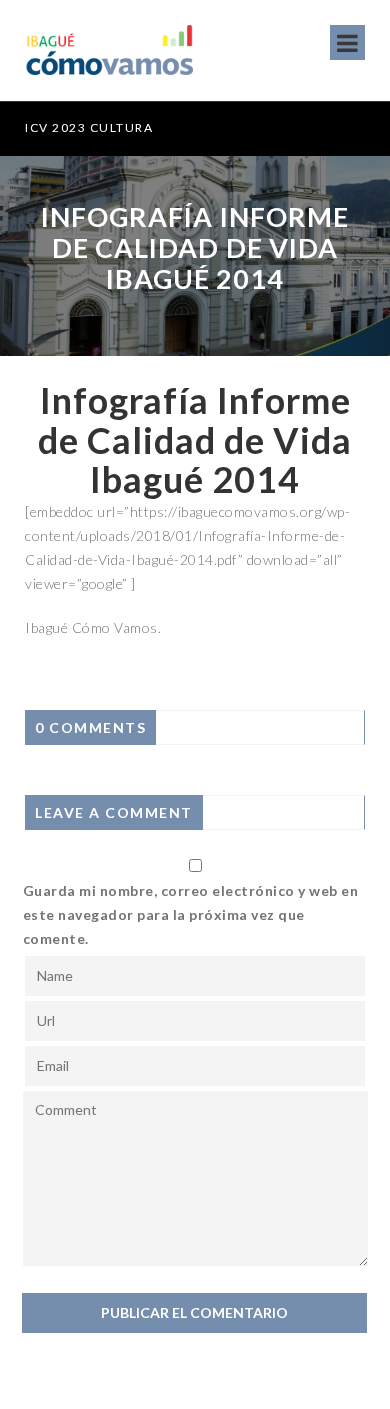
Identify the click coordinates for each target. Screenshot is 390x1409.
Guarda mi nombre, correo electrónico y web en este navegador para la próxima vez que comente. (191, 914)
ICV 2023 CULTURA (89, 127)
